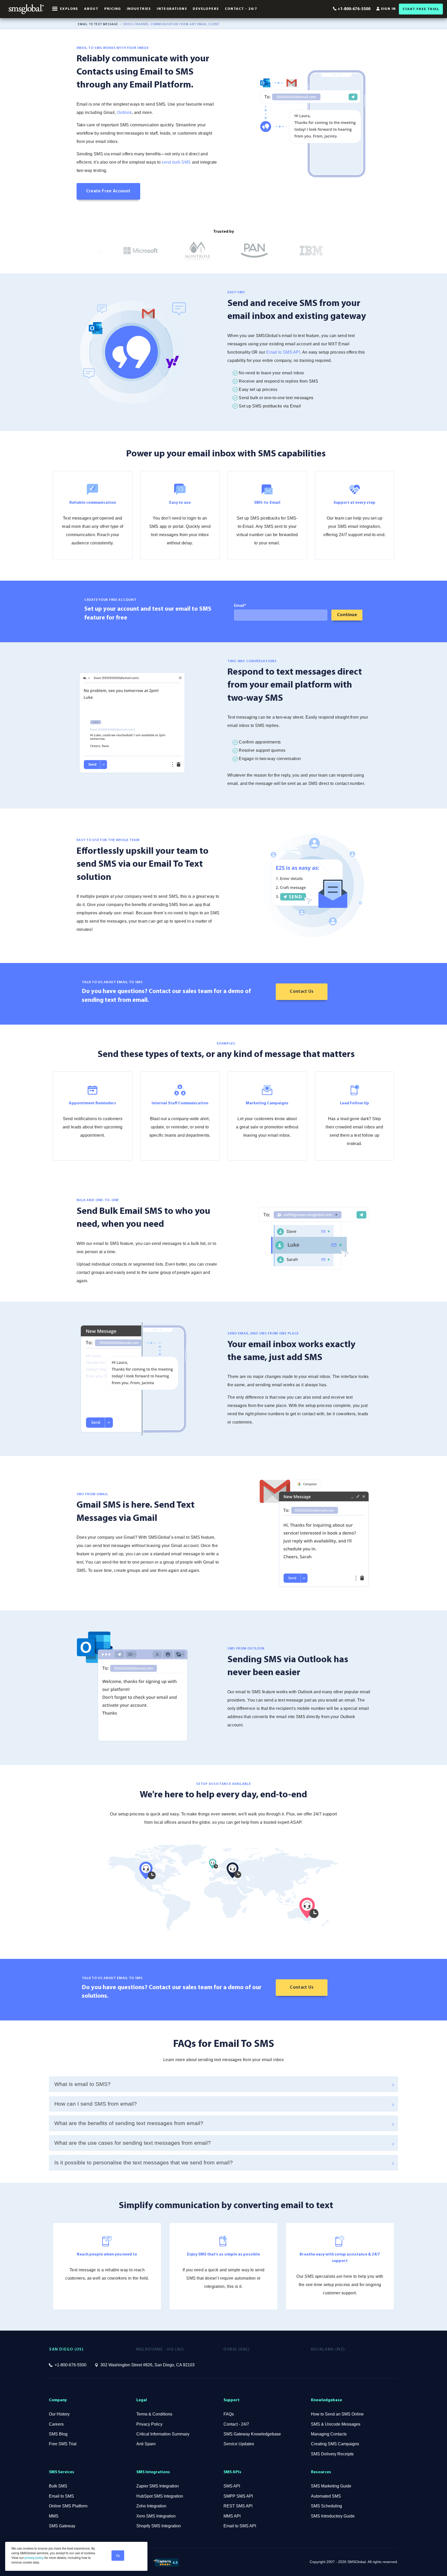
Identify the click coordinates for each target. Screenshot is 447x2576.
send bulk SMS (176, 162)
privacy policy (34, 2557)
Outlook (124, 112)
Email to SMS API (283, 352)
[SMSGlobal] (26, 9)
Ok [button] (118, 2555)
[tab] (224, 2084)
